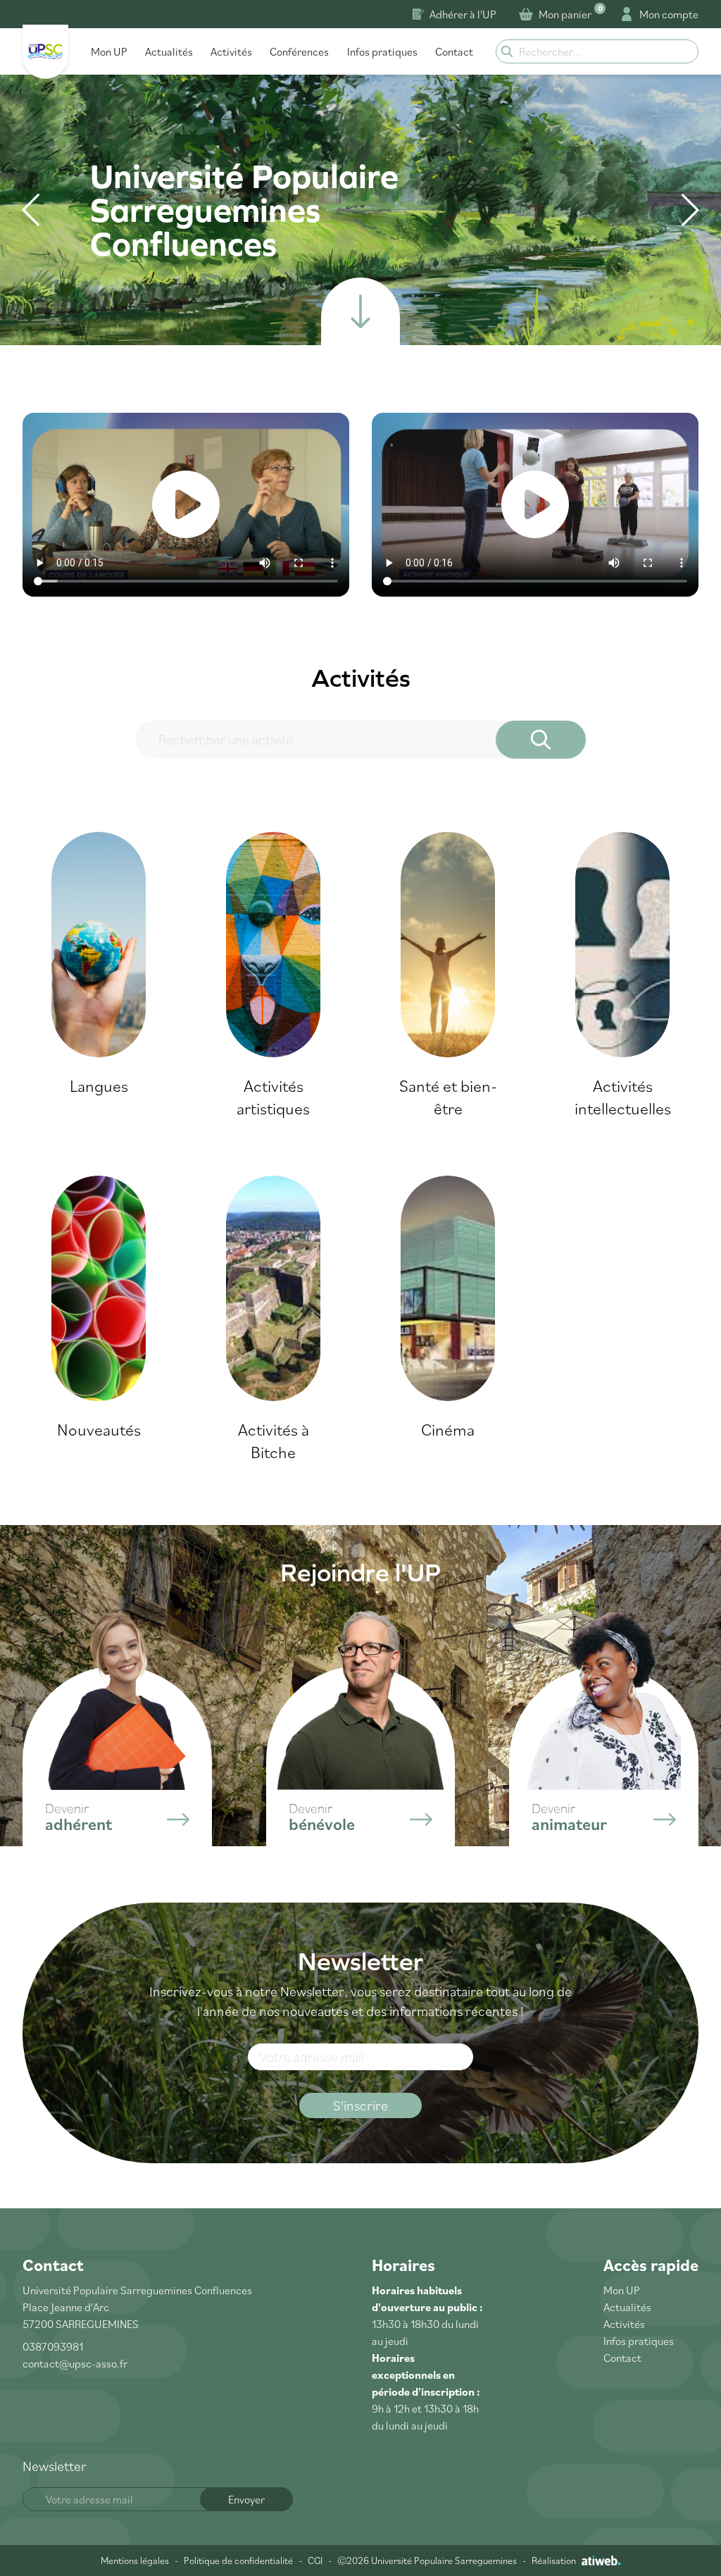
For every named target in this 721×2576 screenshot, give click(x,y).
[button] (690, 210)
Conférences (299, 51)
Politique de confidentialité (238, 2561)
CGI (315, 2561)
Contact (454, 51)
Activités (231, 51)
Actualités (169, 51)
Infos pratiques (382, 51)
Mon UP (109, 51)
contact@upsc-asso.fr (75, 2363)
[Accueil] (45, 52)
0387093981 (53, 2346)
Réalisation (554, 2561)
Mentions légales (135, 2561)
